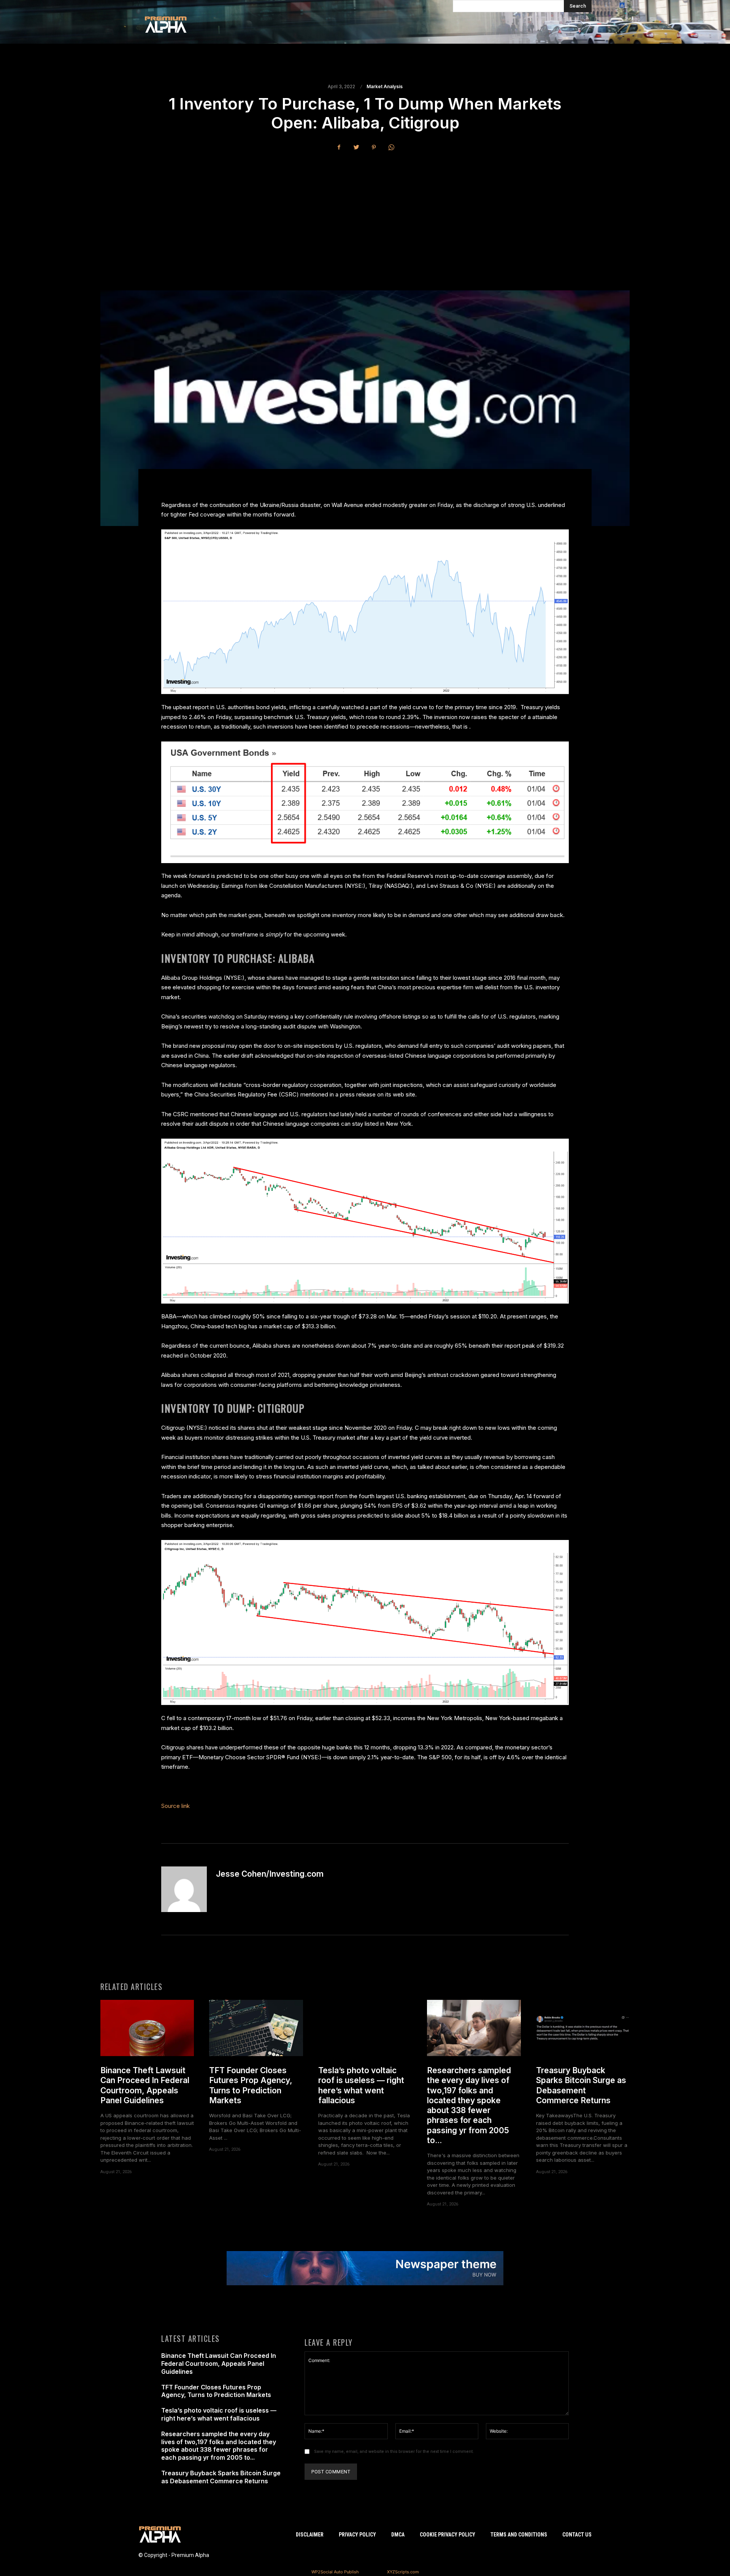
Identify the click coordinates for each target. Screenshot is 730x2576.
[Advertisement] (365, 214)
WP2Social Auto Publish (335, 2572)
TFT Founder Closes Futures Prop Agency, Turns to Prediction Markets (251, 2085)
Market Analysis (385, 87)
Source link (175, 1806)
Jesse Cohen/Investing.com (270, 1874)
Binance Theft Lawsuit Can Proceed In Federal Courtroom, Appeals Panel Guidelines (145, 2085)
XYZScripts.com (403, 2572)
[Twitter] (356, 147)
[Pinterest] (374, 147)
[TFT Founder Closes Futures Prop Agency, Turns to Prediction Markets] (256, 2028)
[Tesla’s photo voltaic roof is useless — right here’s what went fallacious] (365, 2028)
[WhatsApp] (391, 147)
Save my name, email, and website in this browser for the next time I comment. (394, 2452)
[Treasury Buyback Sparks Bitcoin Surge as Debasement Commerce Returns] (583, 2028)
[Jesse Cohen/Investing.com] (184, 1889)
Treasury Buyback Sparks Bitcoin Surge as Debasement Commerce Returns (581, 2085)
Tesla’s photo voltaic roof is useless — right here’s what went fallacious (361, 2085)
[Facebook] (339, 147)
